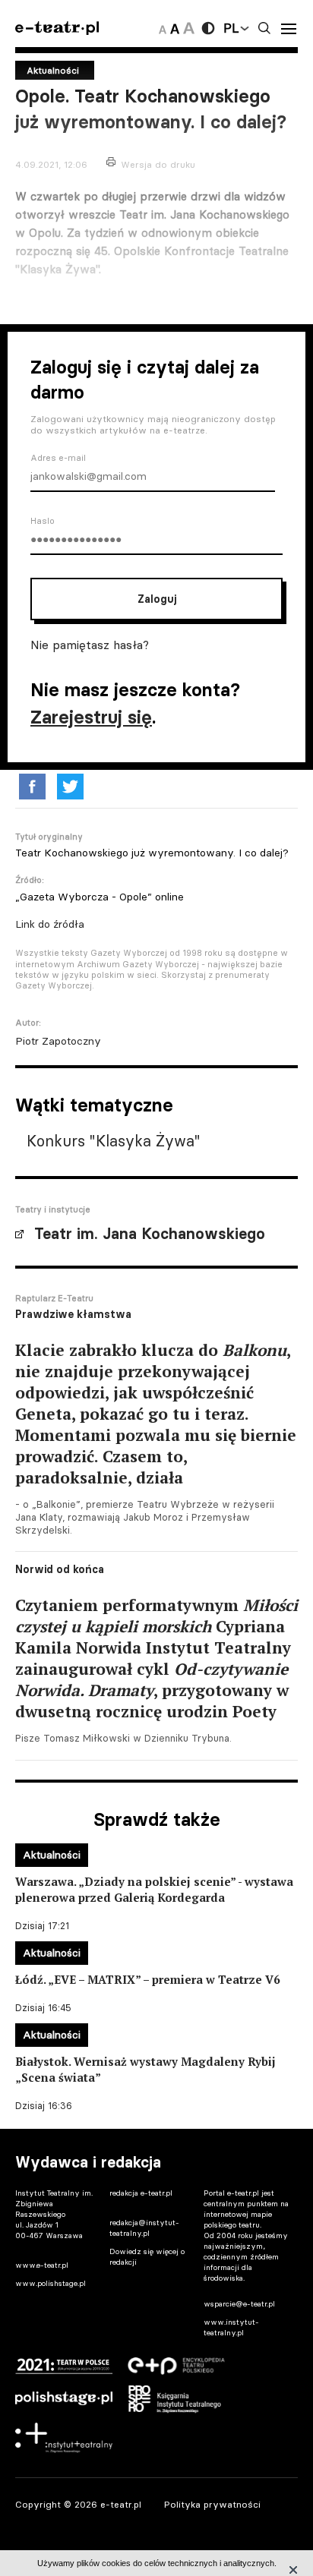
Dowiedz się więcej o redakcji (147, 2257)
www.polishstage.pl (51, 2283)
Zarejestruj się (91, 717)
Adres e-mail (58, 458)
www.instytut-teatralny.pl (231, 2327)
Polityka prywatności (212, 2504)
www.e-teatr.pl (42, 2265)
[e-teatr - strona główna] (57, 28)
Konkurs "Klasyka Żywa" (114, 1141)
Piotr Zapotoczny (58, 1041)
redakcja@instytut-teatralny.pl (144, 2228)
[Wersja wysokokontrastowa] (208, 28)
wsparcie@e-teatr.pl (239, 2304)
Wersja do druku (158, 164)
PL (231, 28)
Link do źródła (50, 924)
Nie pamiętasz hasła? (90, 645)
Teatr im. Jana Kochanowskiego (150, 1234)
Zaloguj (157, 599)
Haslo (43, 521)
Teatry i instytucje (53, 1209)
